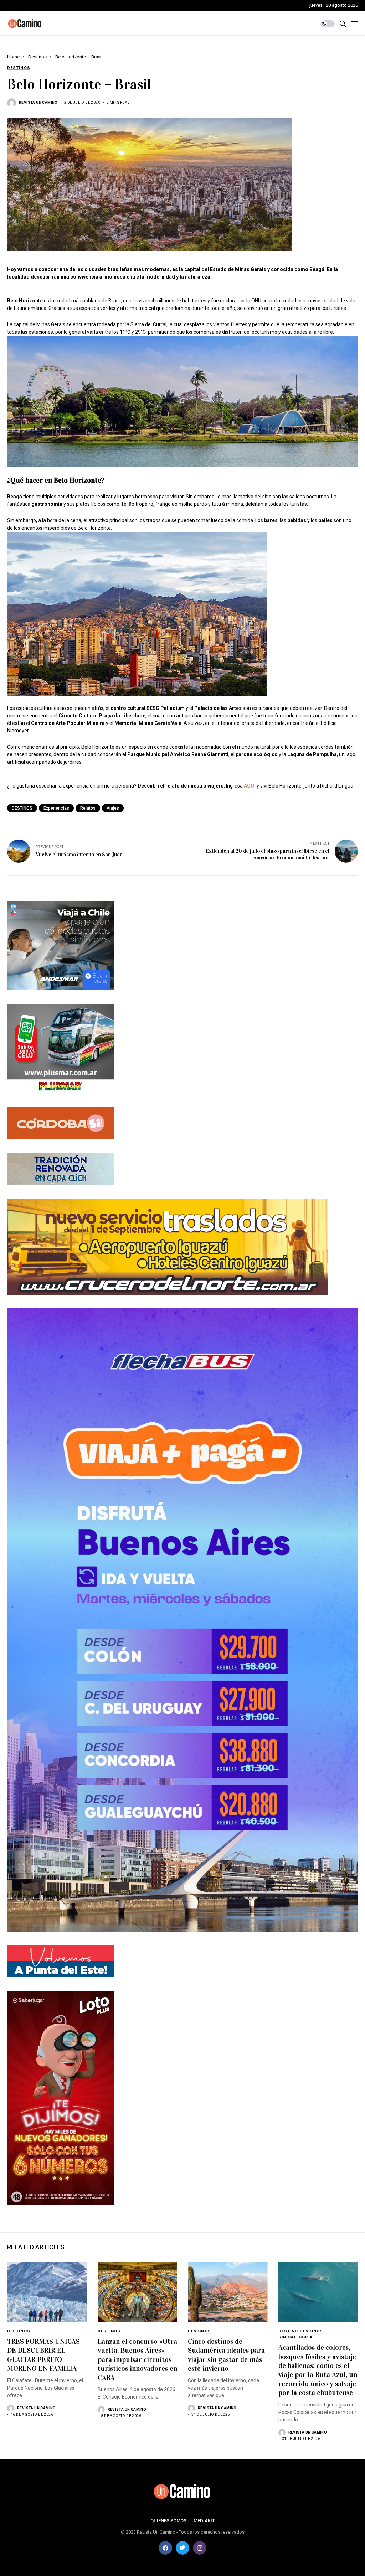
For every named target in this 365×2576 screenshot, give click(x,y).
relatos (88, 808)
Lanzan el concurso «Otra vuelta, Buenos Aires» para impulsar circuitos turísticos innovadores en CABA (137, 2359)
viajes (113, 808)
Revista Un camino (38, 102)
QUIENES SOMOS (168, 2521)
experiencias (56, 808)
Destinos (37, 57)
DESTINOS (22, 808)
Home (13, 57)
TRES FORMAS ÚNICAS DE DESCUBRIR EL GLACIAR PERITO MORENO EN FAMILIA (43, 2355)
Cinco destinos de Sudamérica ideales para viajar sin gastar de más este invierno (226, 2355)
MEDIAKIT (204, 2521)
